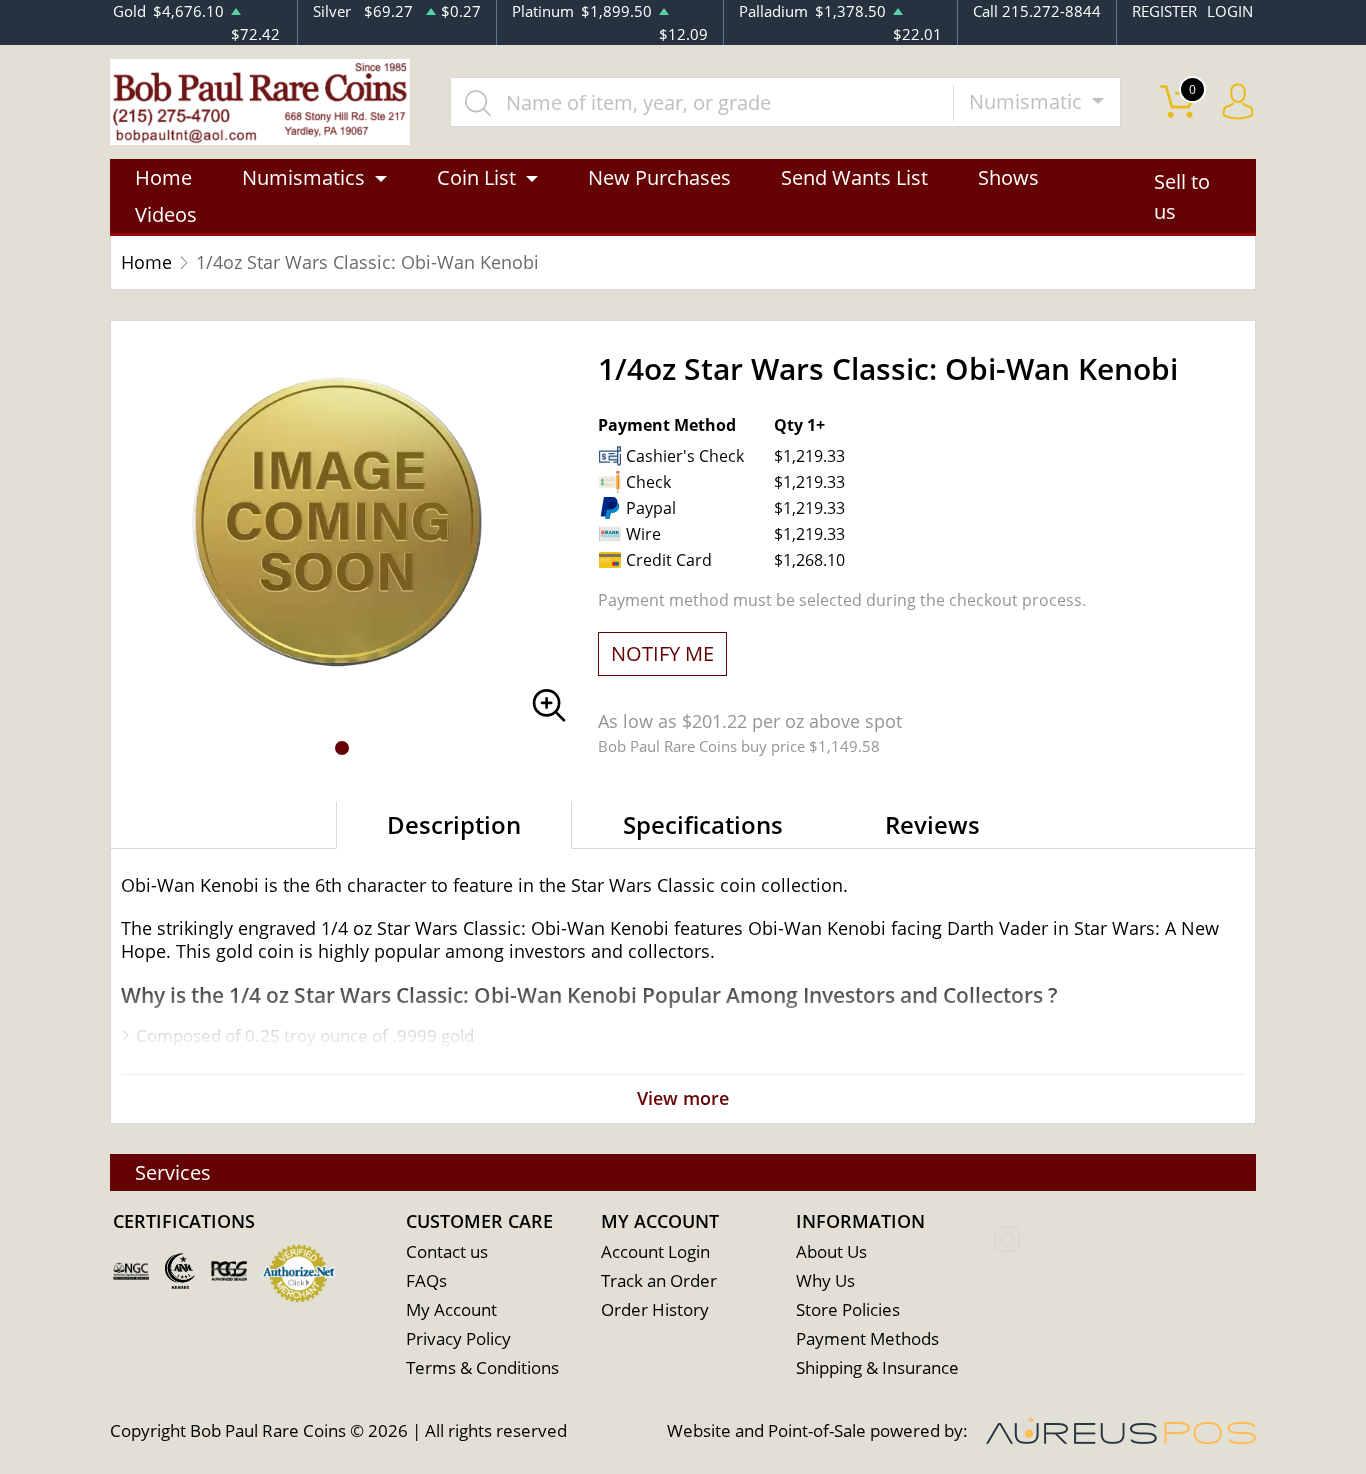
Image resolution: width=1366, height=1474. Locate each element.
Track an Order (659, 1280)
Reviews (932, 824)
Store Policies (848, 1309)
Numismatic (1028, 101)
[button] (342, 748)
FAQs (426, 1280)
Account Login (655, 1251)
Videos (166, 214)
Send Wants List (854, 177)
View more (683, 1098)
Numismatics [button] (303, 177)
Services (173, 1172)
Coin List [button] (476, 177)
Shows (1008, 177)
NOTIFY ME (662, 653)
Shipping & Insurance (877, 1367)
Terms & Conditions (482, 1367)
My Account (451, 1309)
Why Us (825, 1280)
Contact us (447, 1251)
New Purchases (659, 177)
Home (163, 177)
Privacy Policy (458, 1338)
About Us (831, 1251)
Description (454, 824)
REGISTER (1164, 11)
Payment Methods (867, 1338)
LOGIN (1230, 11)
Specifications (703, 824)
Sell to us (1182, 196)
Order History (655, 1309)
